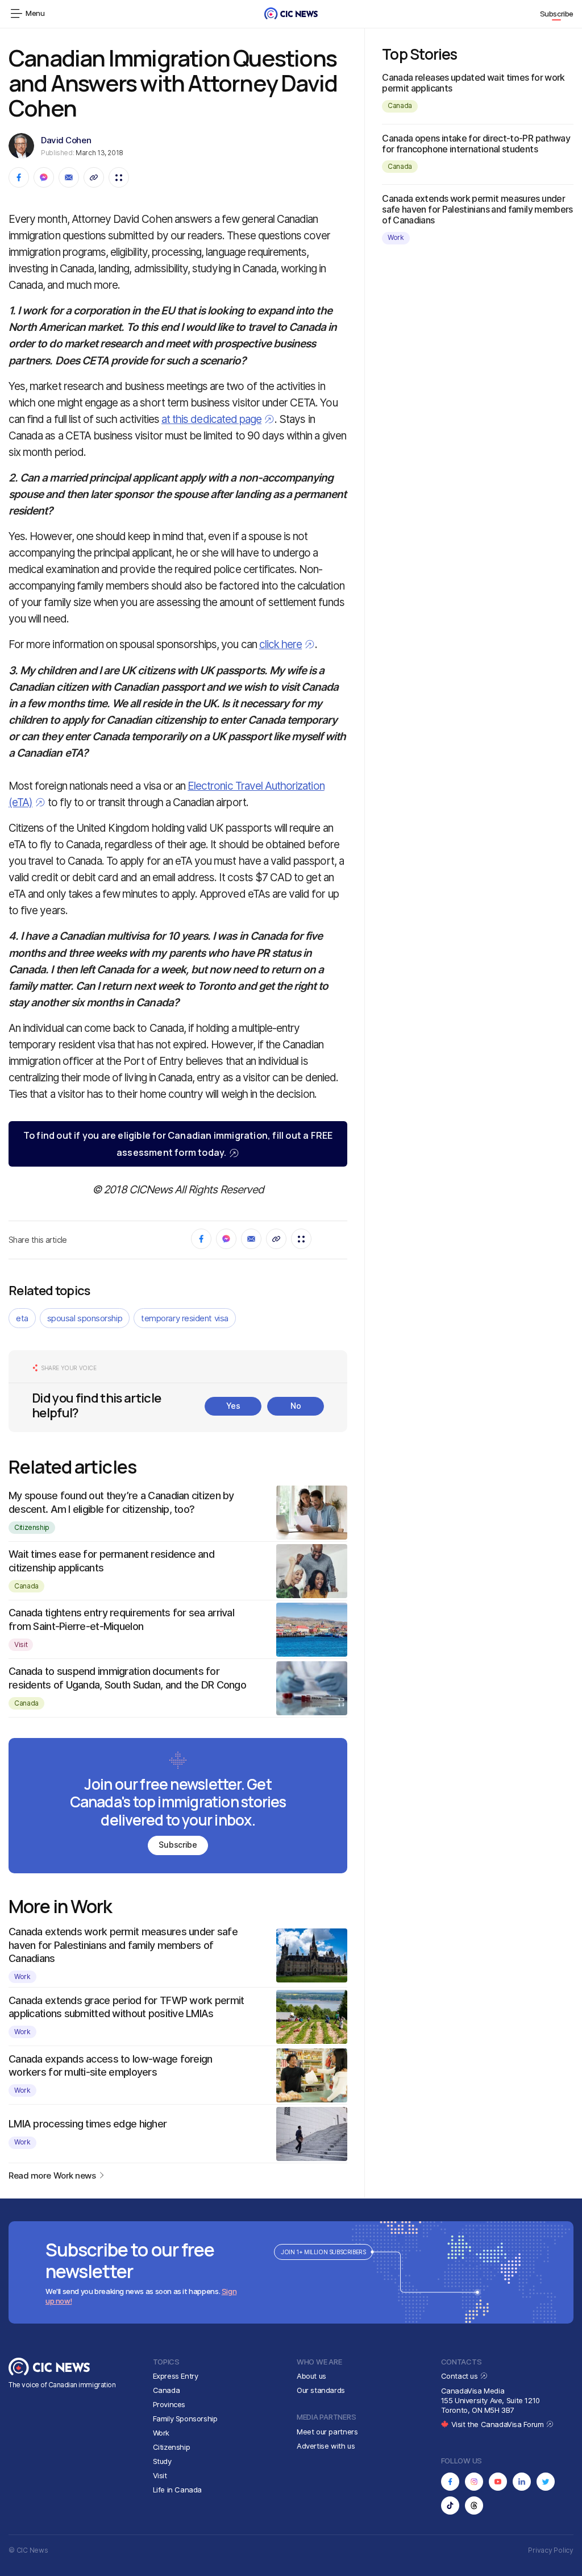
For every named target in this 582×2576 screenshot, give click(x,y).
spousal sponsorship (85, 1318)
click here (281, 644)
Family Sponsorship (185, 2419)
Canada (26, 1586)
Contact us (461, 2376)
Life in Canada (178, 2490)
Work (22, 1976)
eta (22, 1318)
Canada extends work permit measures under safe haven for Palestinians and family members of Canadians (123, 1945)
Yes (233, 1406)
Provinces (169, 2404)
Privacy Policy (551, 2550)
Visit (21, 1644)
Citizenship (32, 1527)
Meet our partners (327, 2432)
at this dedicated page (211, 419)
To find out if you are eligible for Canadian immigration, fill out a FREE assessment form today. (178, 1144)
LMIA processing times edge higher (88, 2124)
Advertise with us (326, 2446)
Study (162, 2461)
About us (311, 2376)
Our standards (321, 2390)
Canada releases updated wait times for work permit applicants (473, 83)
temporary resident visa (185, 1318)
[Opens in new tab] (450, 2482)
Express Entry (176, 2376)
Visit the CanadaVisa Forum (498, 2424)
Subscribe (557, 14)
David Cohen (66, 140)
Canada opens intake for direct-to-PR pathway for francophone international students (476, 144)
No (296, 1406)
